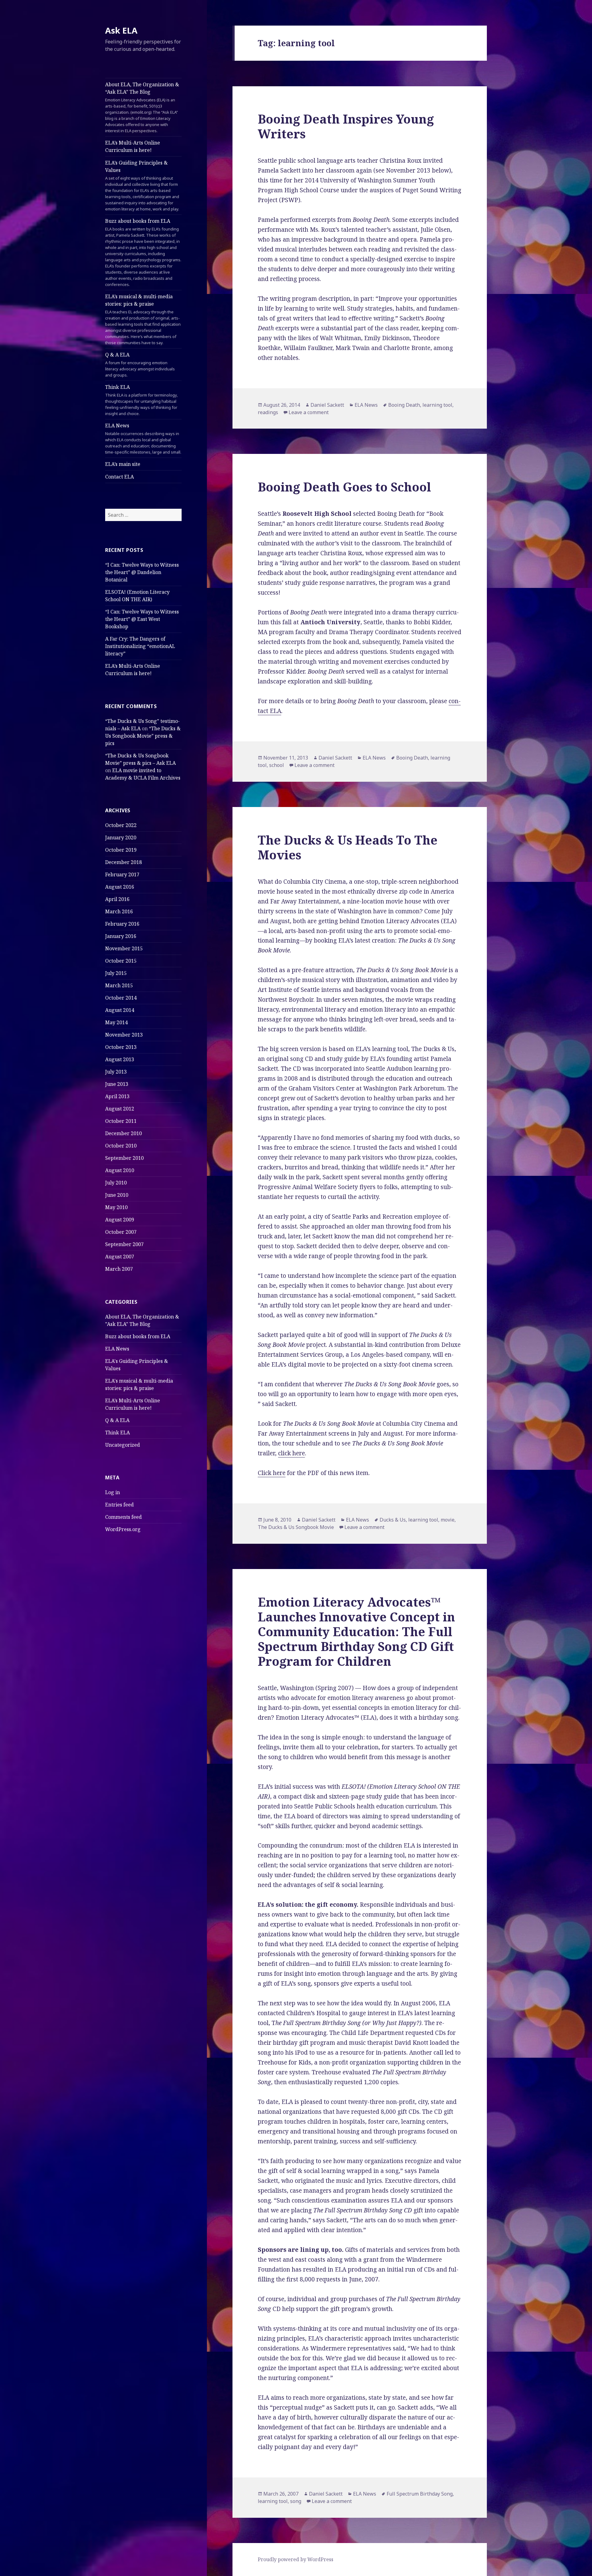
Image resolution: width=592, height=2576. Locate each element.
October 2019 (121, 850)
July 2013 (116, 1072)
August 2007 (120, 1257)
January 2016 (121, 936)
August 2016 (120, 887)
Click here (272, 1473)
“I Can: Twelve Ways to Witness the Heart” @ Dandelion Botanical (142, 572)
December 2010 (123, 1133)
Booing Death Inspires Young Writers (346, 126)
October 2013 (121, 1047)
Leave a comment (309, 412)
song (296, 2501)
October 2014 (121, 998)
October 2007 (121, 1232)
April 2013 (117, 1096)
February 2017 (122, 874)
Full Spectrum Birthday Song (420, 2494)
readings (268, 412)
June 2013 (117, 1084)
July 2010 (116, 1183)
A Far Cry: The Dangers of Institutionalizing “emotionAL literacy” (140, 646)
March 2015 (119, 985)
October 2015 (121, 961)
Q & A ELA (140, 365)
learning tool (437, 405)
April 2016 (117, 899)
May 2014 (116, 1022)
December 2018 (123, 862)
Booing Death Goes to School (344, 487)
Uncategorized (123, 1445)
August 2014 (120, 1010)
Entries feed (119, 1505)
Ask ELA (121, 30)
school (277, 765)
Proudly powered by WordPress (296, 2559)
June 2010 (117, 1195)
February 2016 (122, 924)
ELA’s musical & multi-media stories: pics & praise (143, 319)
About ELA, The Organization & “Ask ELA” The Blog (142, 107)
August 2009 (120, 1220)
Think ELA (141, 400)
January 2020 (121, 838)
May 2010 (116, 1207)
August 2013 (120, 1059)
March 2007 (119, 1269)
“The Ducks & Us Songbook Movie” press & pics (143, 736)
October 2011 (121, 1121)
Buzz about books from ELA (143, 252)
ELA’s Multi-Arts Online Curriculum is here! (133, 146)
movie (448, 1520)
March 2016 (119, 911)
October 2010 (121, 1146)
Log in (113, 1492)
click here (292, 1453)
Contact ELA (119, 477)
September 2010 (124, 1158)
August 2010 (120, 1170)
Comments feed (123, 1517)
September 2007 (124, 1244)
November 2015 (124, 948)
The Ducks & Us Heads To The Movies (348, 847)
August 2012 (120, 1109)
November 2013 (124, 1035)
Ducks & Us (393, 1520)
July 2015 (116, 973)
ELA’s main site (123, 464)
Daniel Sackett (327, 405)
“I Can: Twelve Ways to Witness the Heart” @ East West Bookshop (142, 619)
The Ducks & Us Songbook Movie (296, 1527)
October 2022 (121, 825)
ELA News (143, 438)
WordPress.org (123, 1529)
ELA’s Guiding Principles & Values (142, 185)
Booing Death (404, 405)
